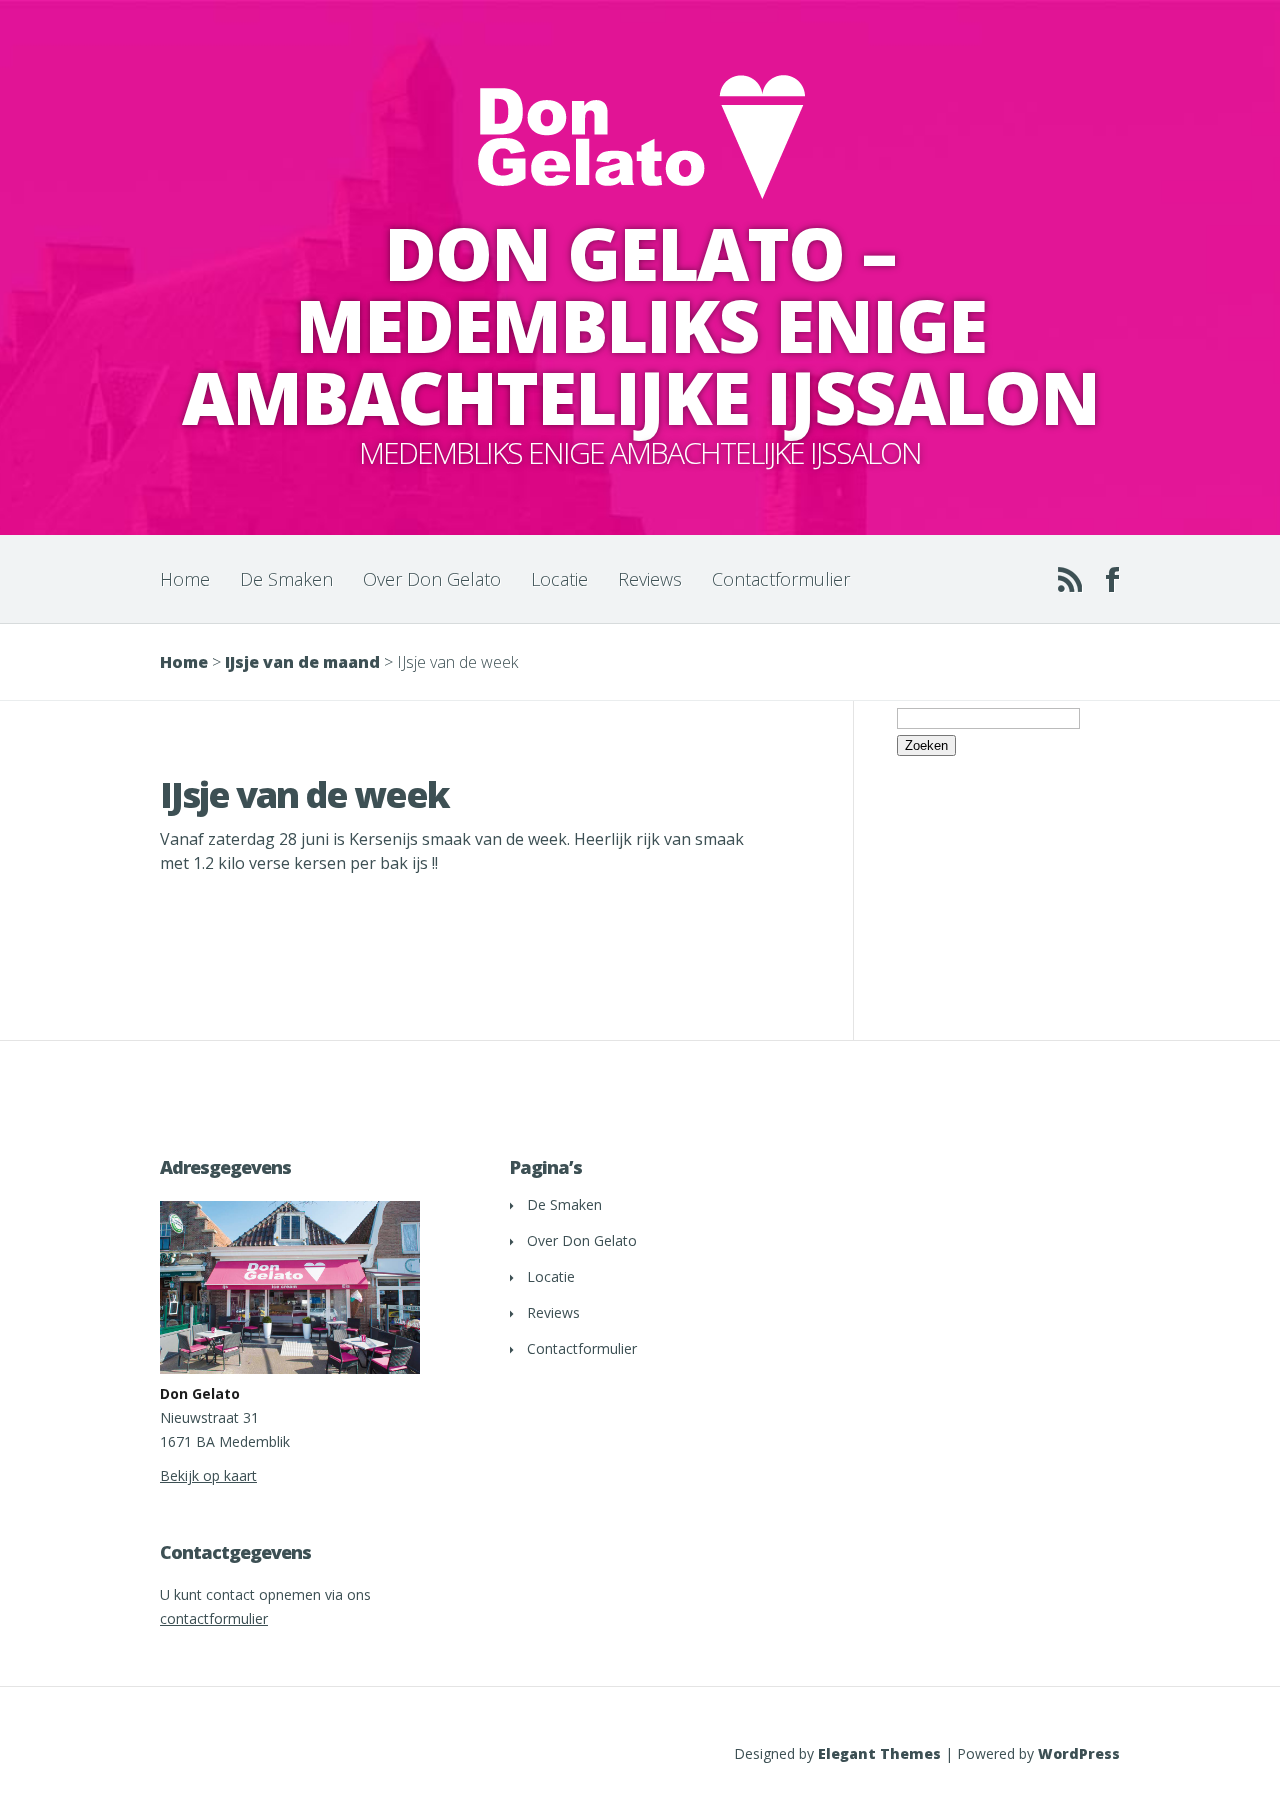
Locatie (559, 579)
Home (185, 579)
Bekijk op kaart (208, 1475)
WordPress (1079, 1753)
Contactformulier (781, 579)
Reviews (650, 579)
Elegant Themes (879, 1753)
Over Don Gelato (432, 579)
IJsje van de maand (302, 662)
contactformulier (214, 1618)
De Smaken (286, 579)
